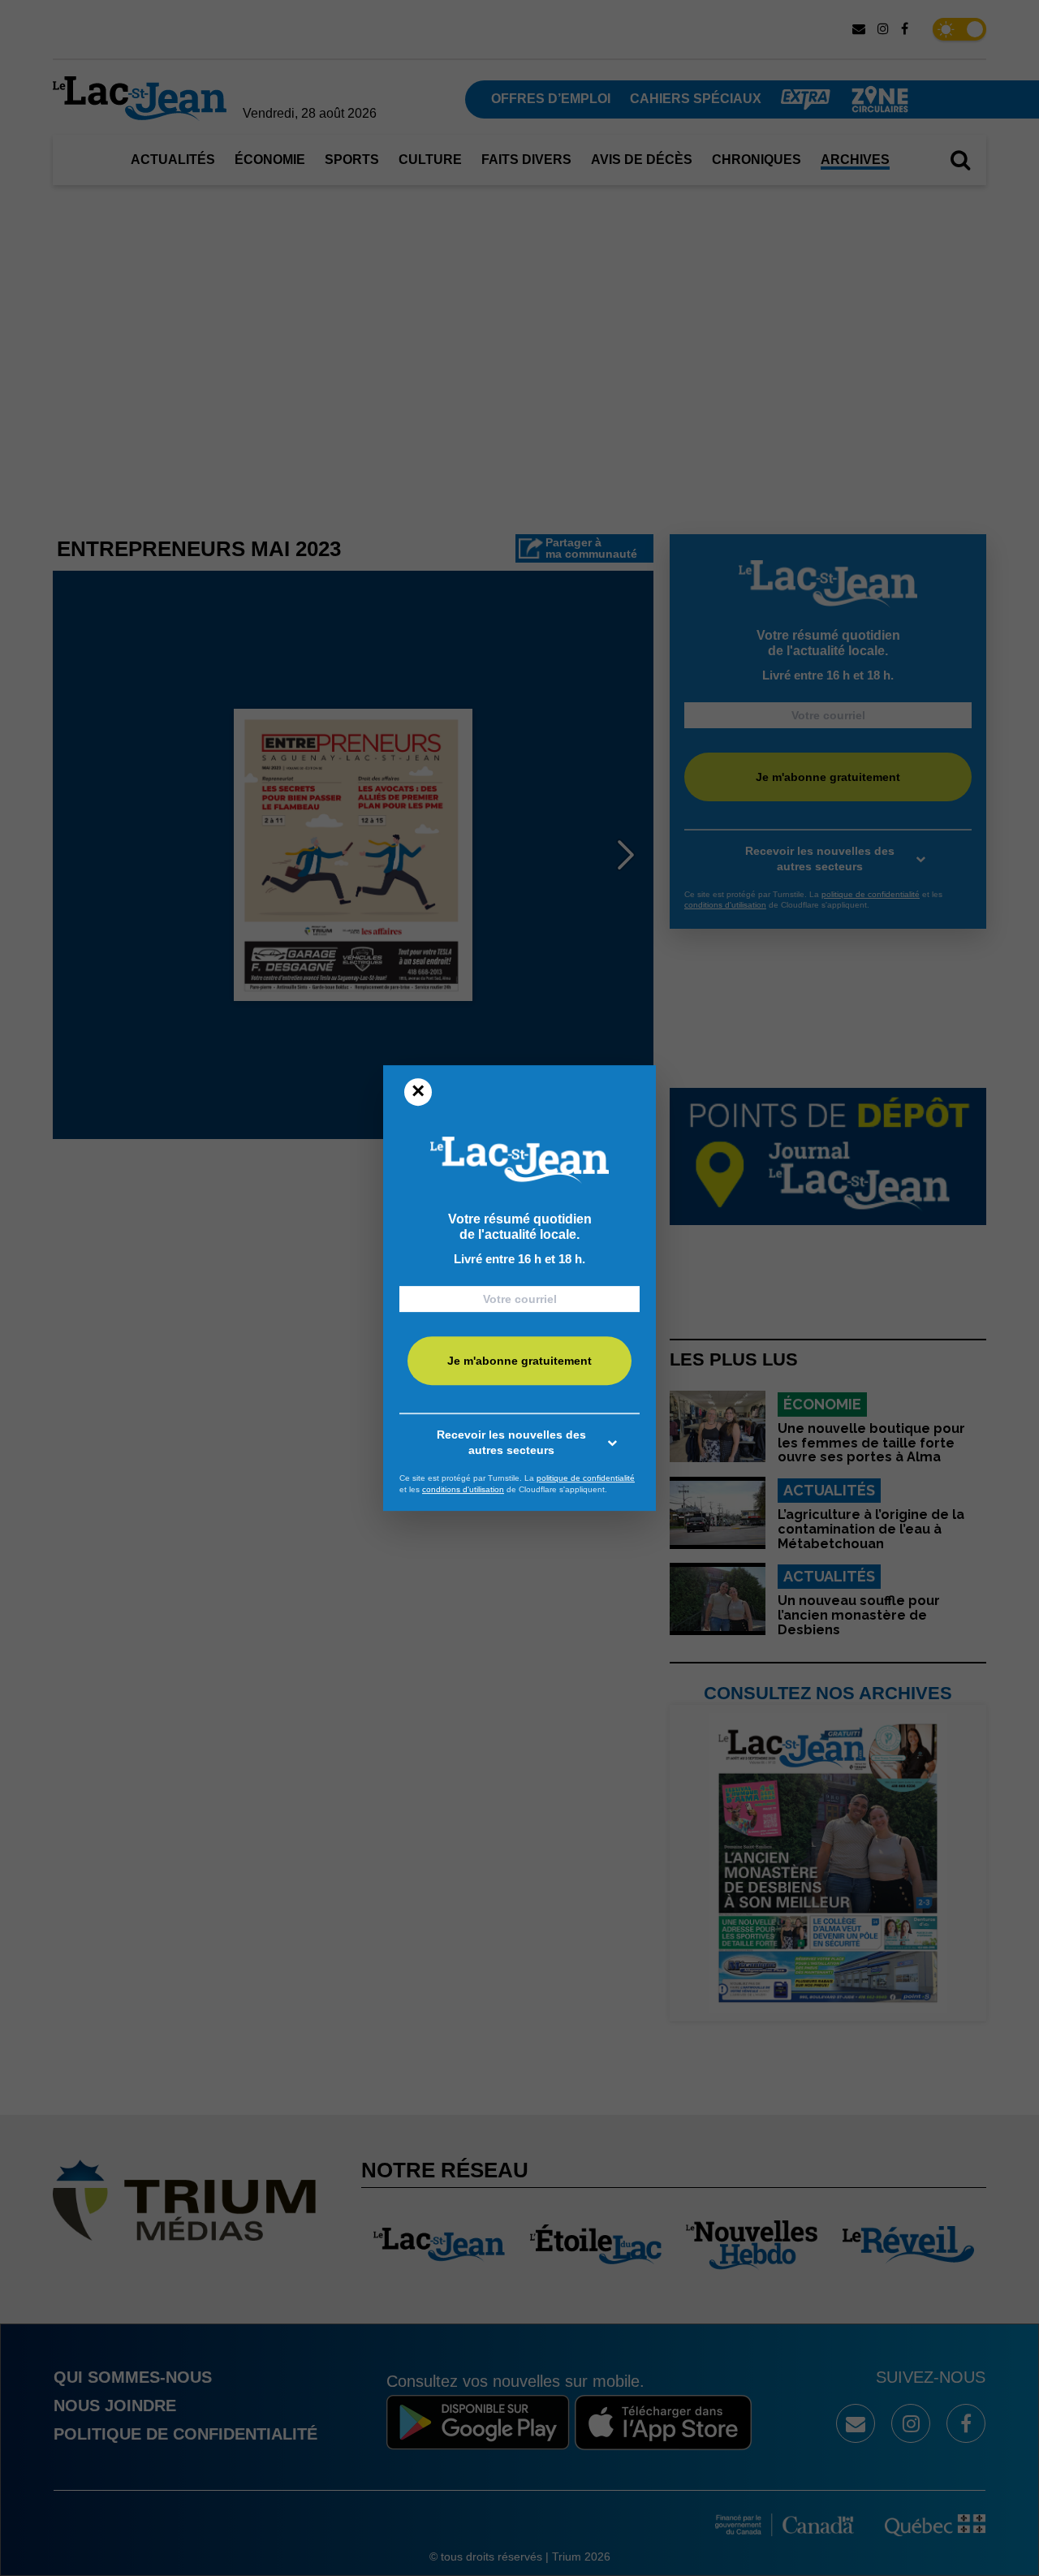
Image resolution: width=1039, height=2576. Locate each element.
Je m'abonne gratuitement (519, 1361)
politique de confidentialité (586, 1478)
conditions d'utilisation (463, 1489)
